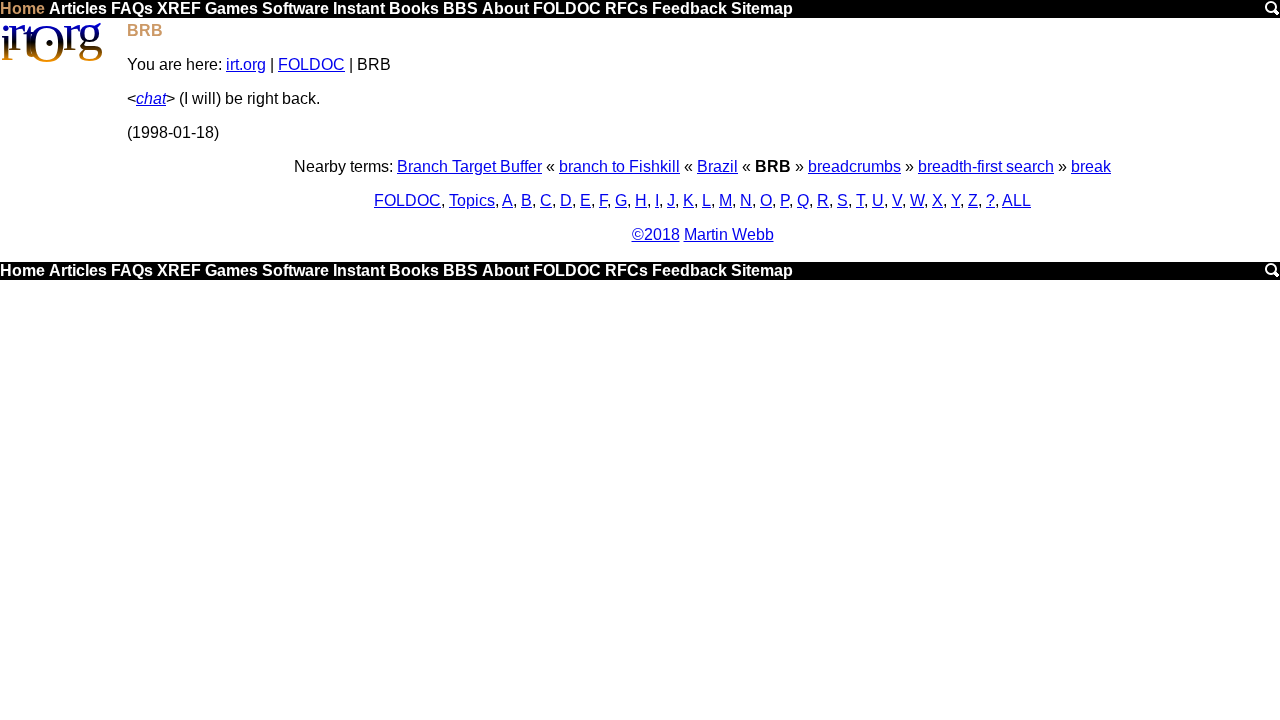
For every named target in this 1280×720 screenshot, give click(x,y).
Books (414, 8)
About (505, 8)
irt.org (246, 64)
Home (22, 8)
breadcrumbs (854, 166)
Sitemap (762, 8)
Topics (472, 200)
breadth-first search (986, 166)
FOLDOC (567, 8)
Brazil (717, 166)
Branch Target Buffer (469, 166)
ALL (1016, 200)
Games (231, 8)
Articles (78, 8)
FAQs (132, 8)
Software (295, 8)
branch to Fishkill (619, 166)
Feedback (689, 8)
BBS (460, 8)
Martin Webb (729, 234)
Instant (359, 8)
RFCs (626, 8)
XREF (179, 8)
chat (151, 98)
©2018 (656, 234)
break (1091, 166)
